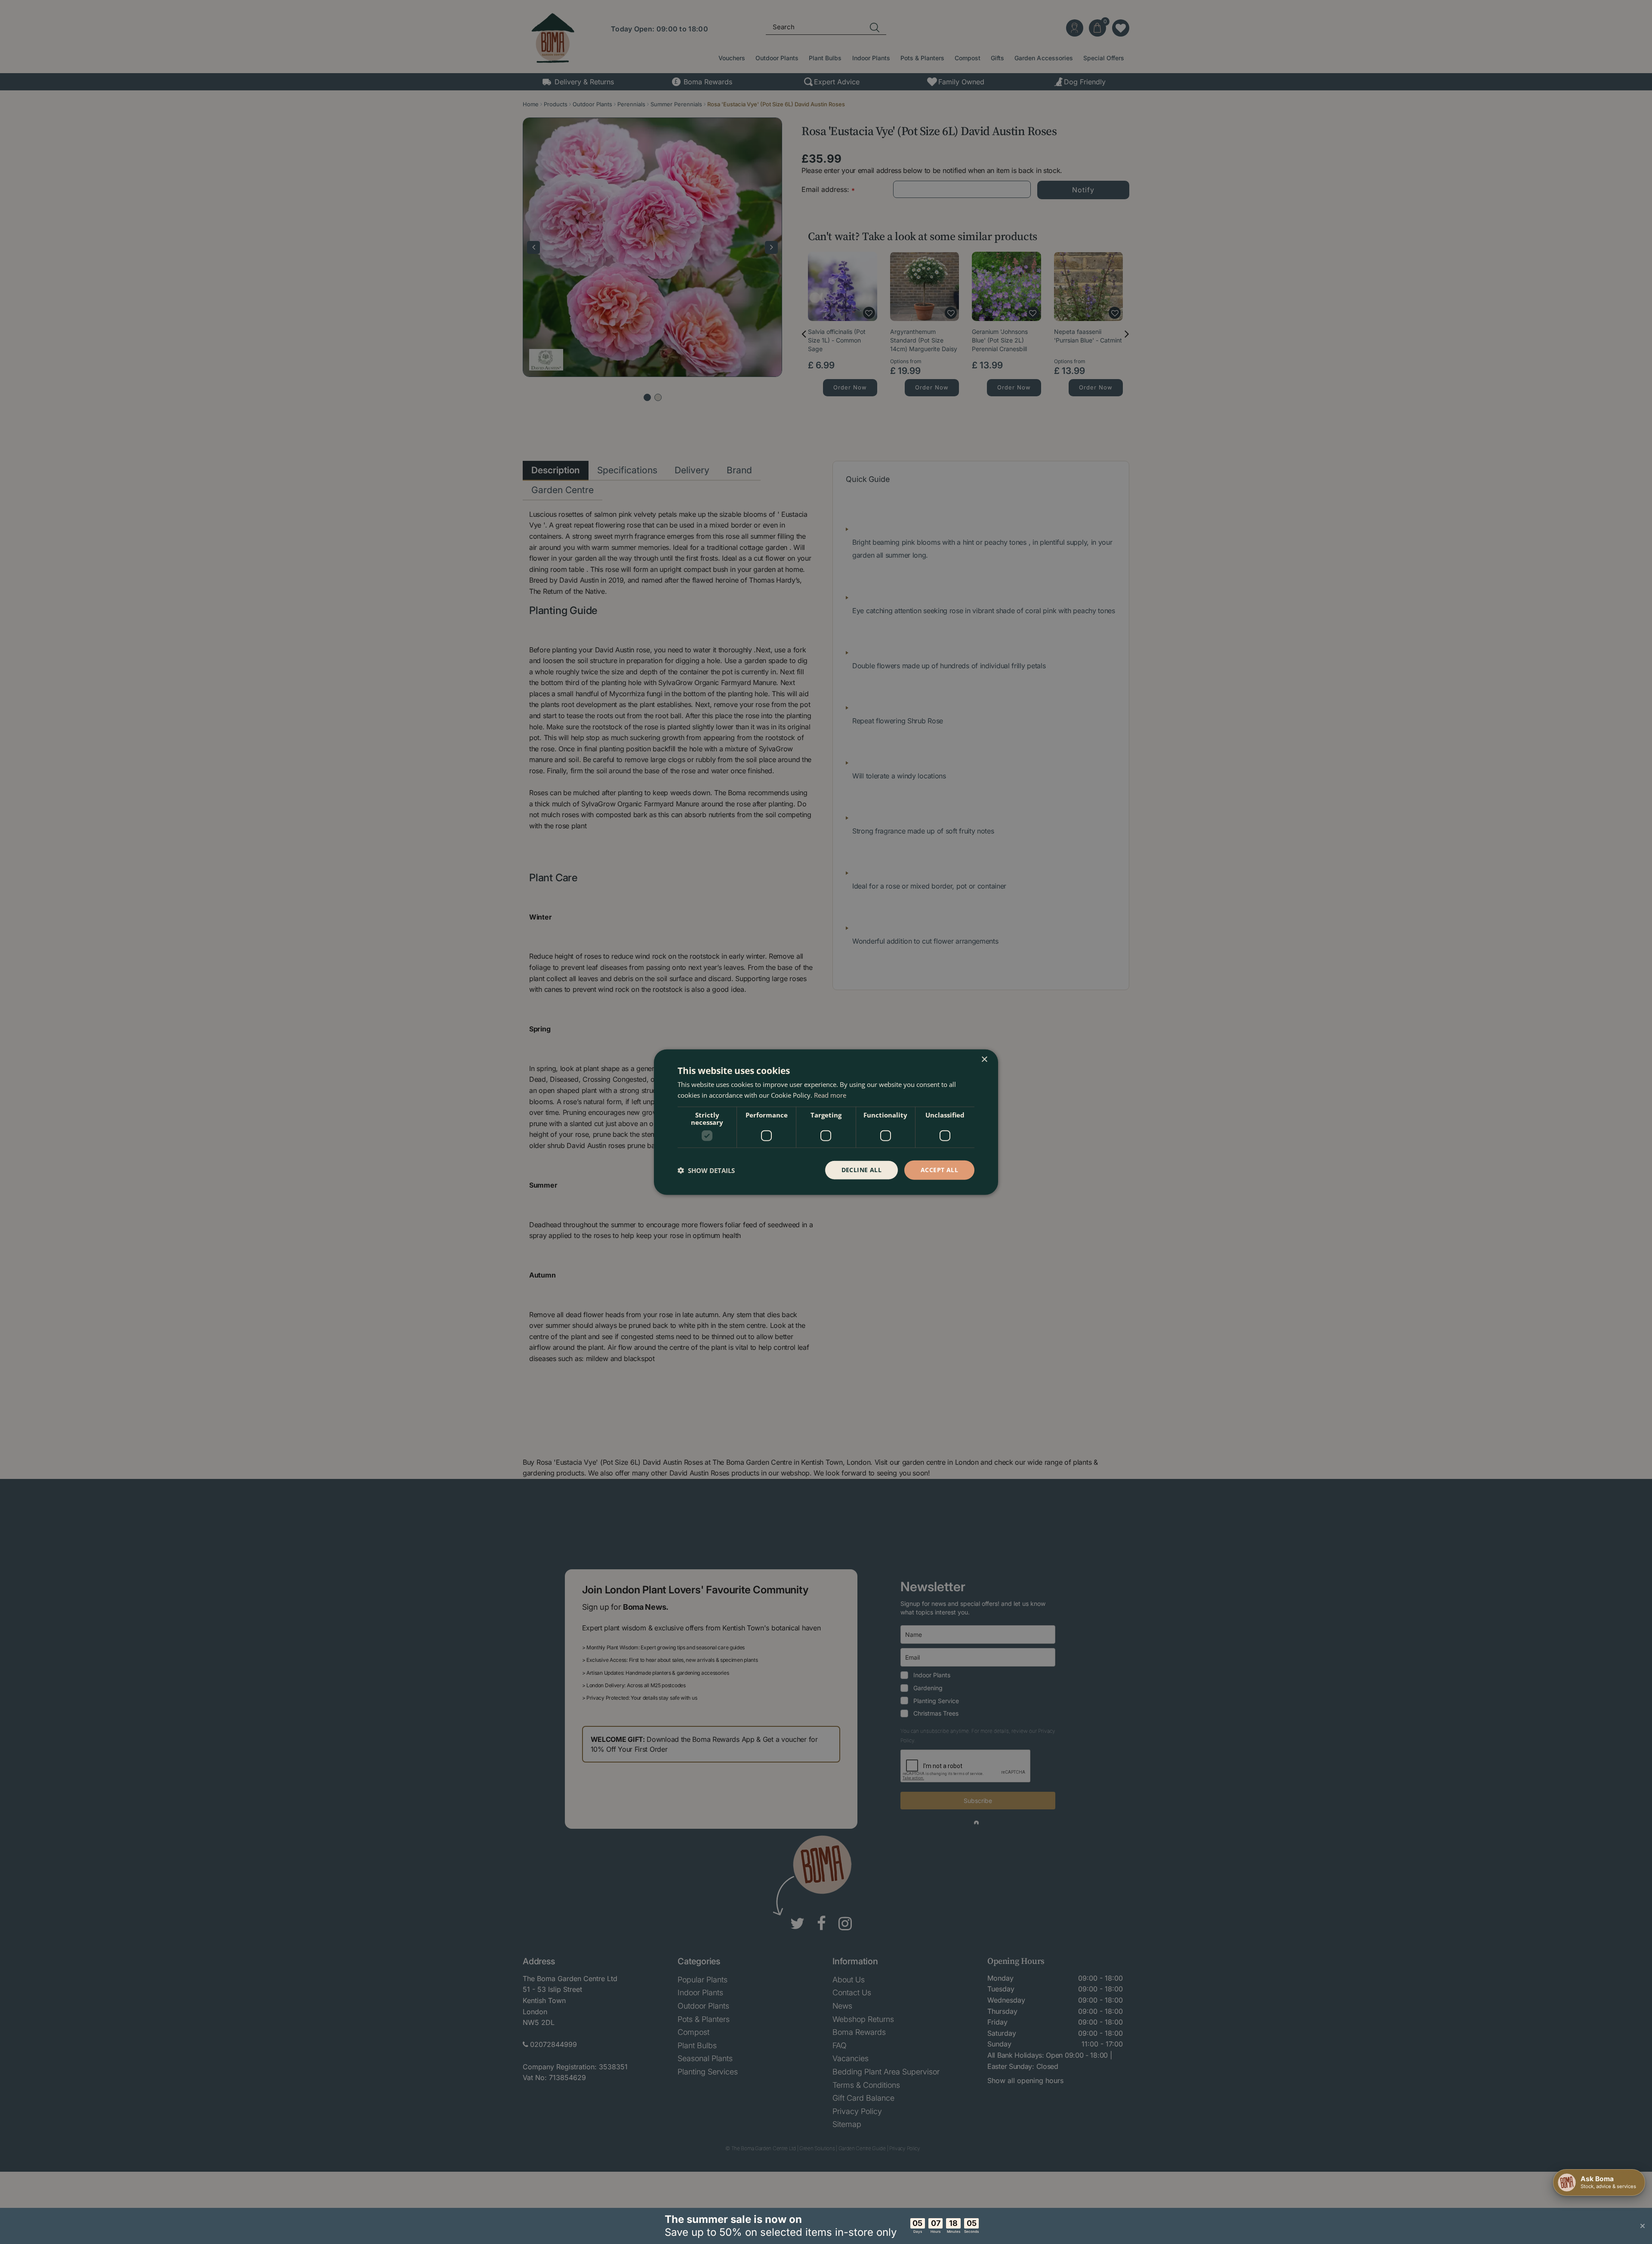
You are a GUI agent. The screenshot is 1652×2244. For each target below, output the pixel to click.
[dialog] (826, 1122)
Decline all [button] (861, 1170)
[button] (706, 1170)
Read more (830, 1095)
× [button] (984, 1059)
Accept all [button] (939, 1170)
